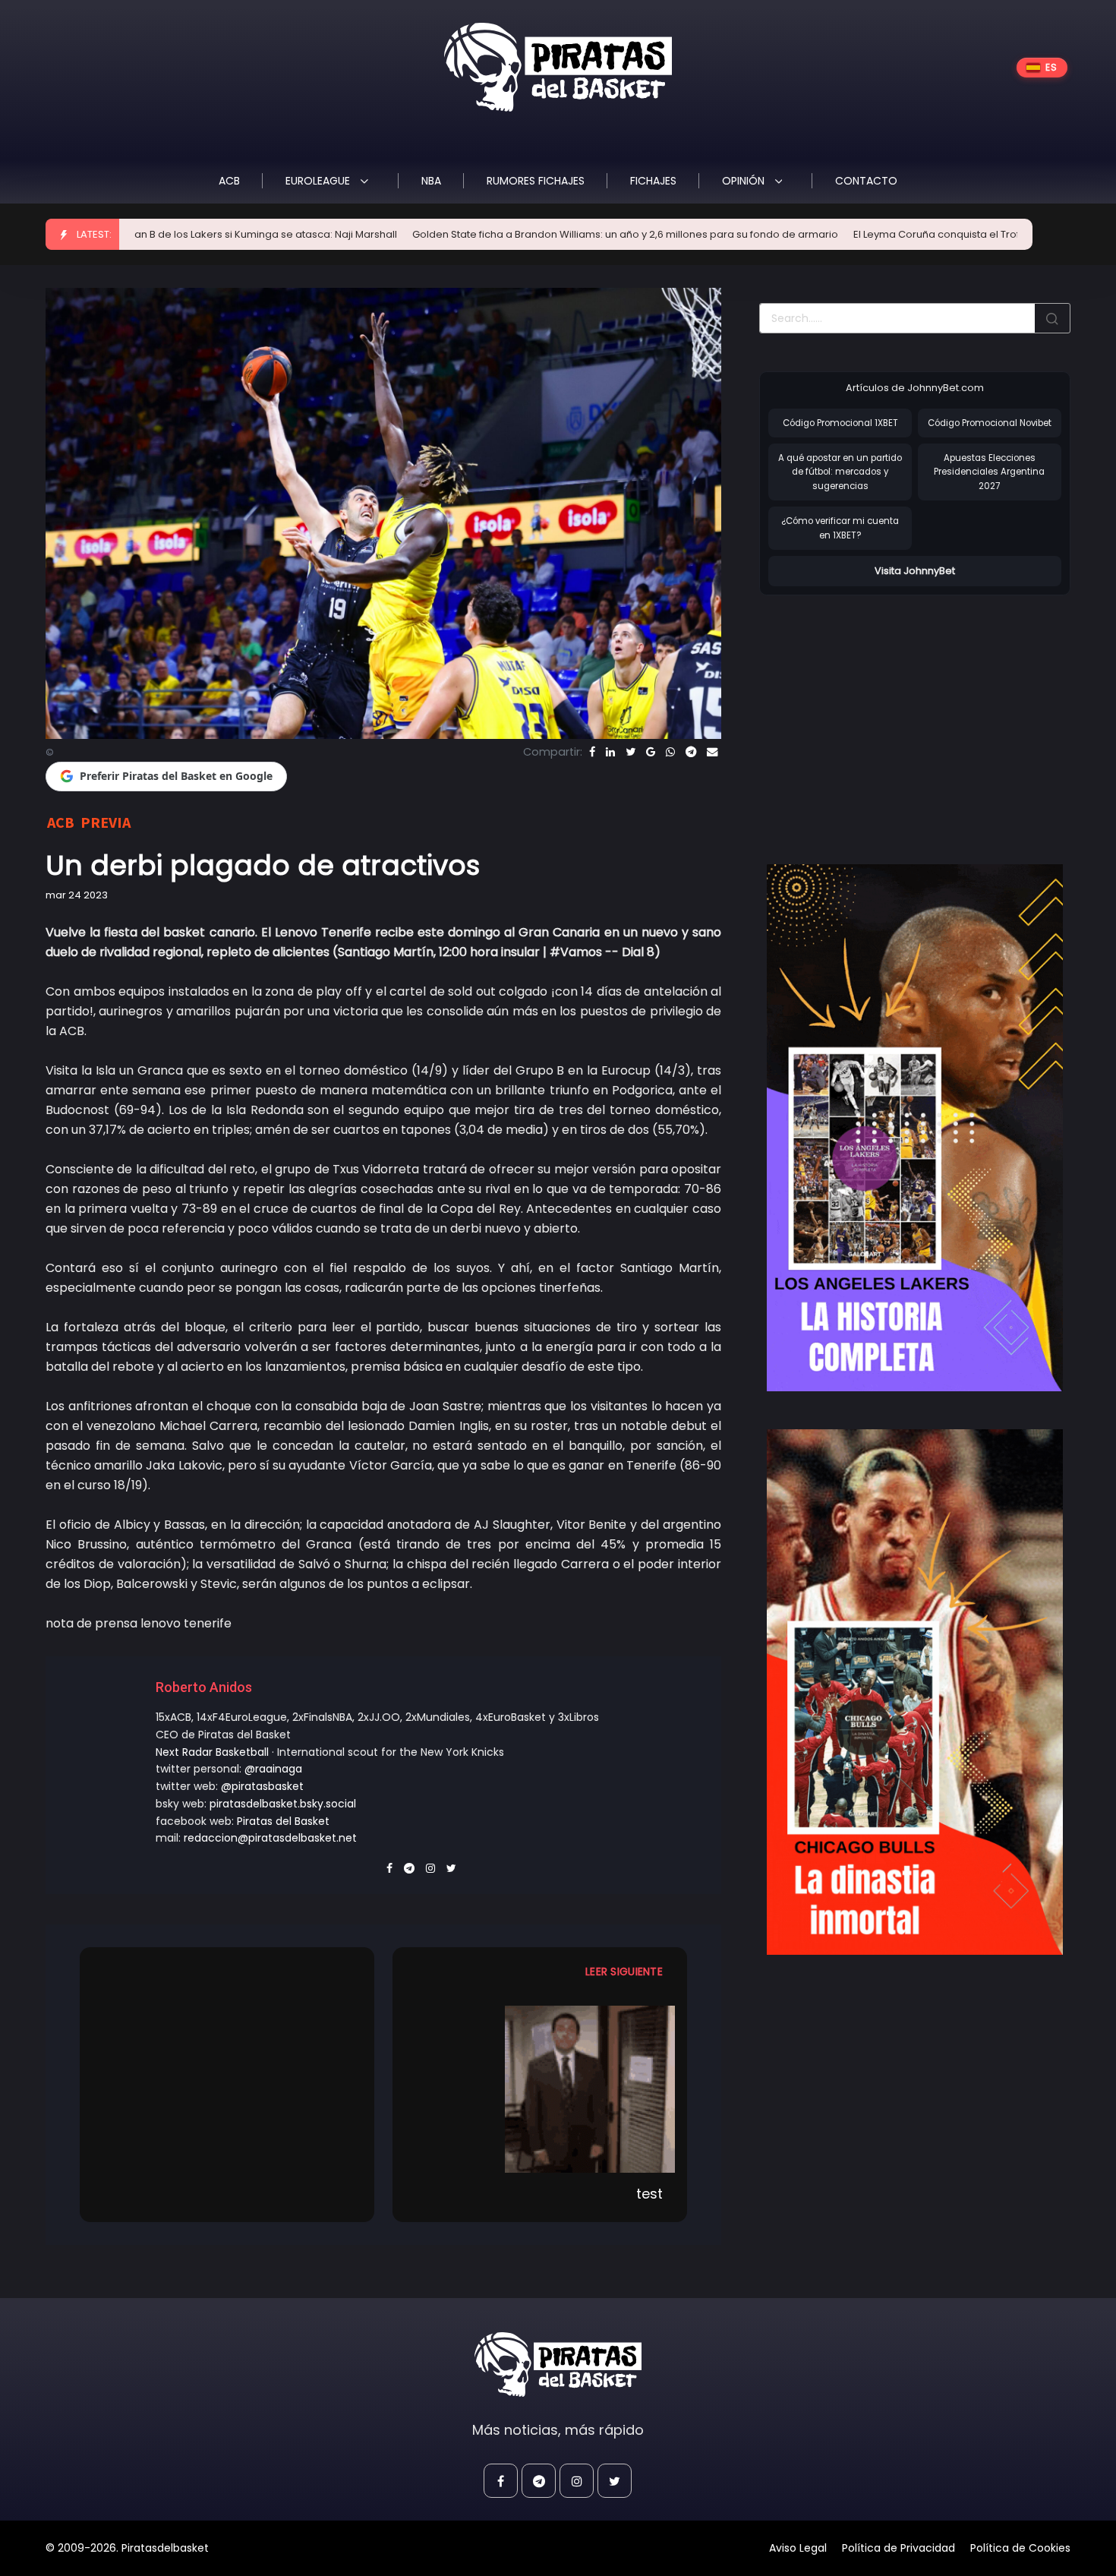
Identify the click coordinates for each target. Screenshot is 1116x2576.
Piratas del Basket (283, 1821)
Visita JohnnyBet (915, 571)
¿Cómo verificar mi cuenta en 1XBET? (840, 528)
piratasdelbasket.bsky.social (283, 1804)
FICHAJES (653, 181)
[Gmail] (651, 752)
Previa (106, 822)
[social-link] (501, 2481)
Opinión (745, 181)
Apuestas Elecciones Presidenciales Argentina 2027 (989, 472)
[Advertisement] (887, 714)
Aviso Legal (798, 2548)
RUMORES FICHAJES (536, 181)
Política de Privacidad (898, 2548)
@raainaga (273, 1769)
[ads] (915, 1128)
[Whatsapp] (670, 752)
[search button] (1052, 318)
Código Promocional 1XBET (840, 423)
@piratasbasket (262, 1786)
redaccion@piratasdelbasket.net (270, 1838)
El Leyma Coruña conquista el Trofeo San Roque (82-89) (871, 234)
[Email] (712, 752)
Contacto (866, 181)
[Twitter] (631, 752)
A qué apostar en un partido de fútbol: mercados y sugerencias (840, 472)
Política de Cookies (1020, 2548)
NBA (431, 181)
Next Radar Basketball (212, 1752)
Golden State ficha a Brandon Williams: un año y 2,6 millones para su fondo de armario (504, 234)
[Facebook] (592, 752)
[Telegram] (691, 752)
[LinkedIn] (610, 752)
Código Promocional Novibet (990, 423)
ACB (229, 181)
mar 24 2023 (77, 895)
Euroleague (319, 181)
